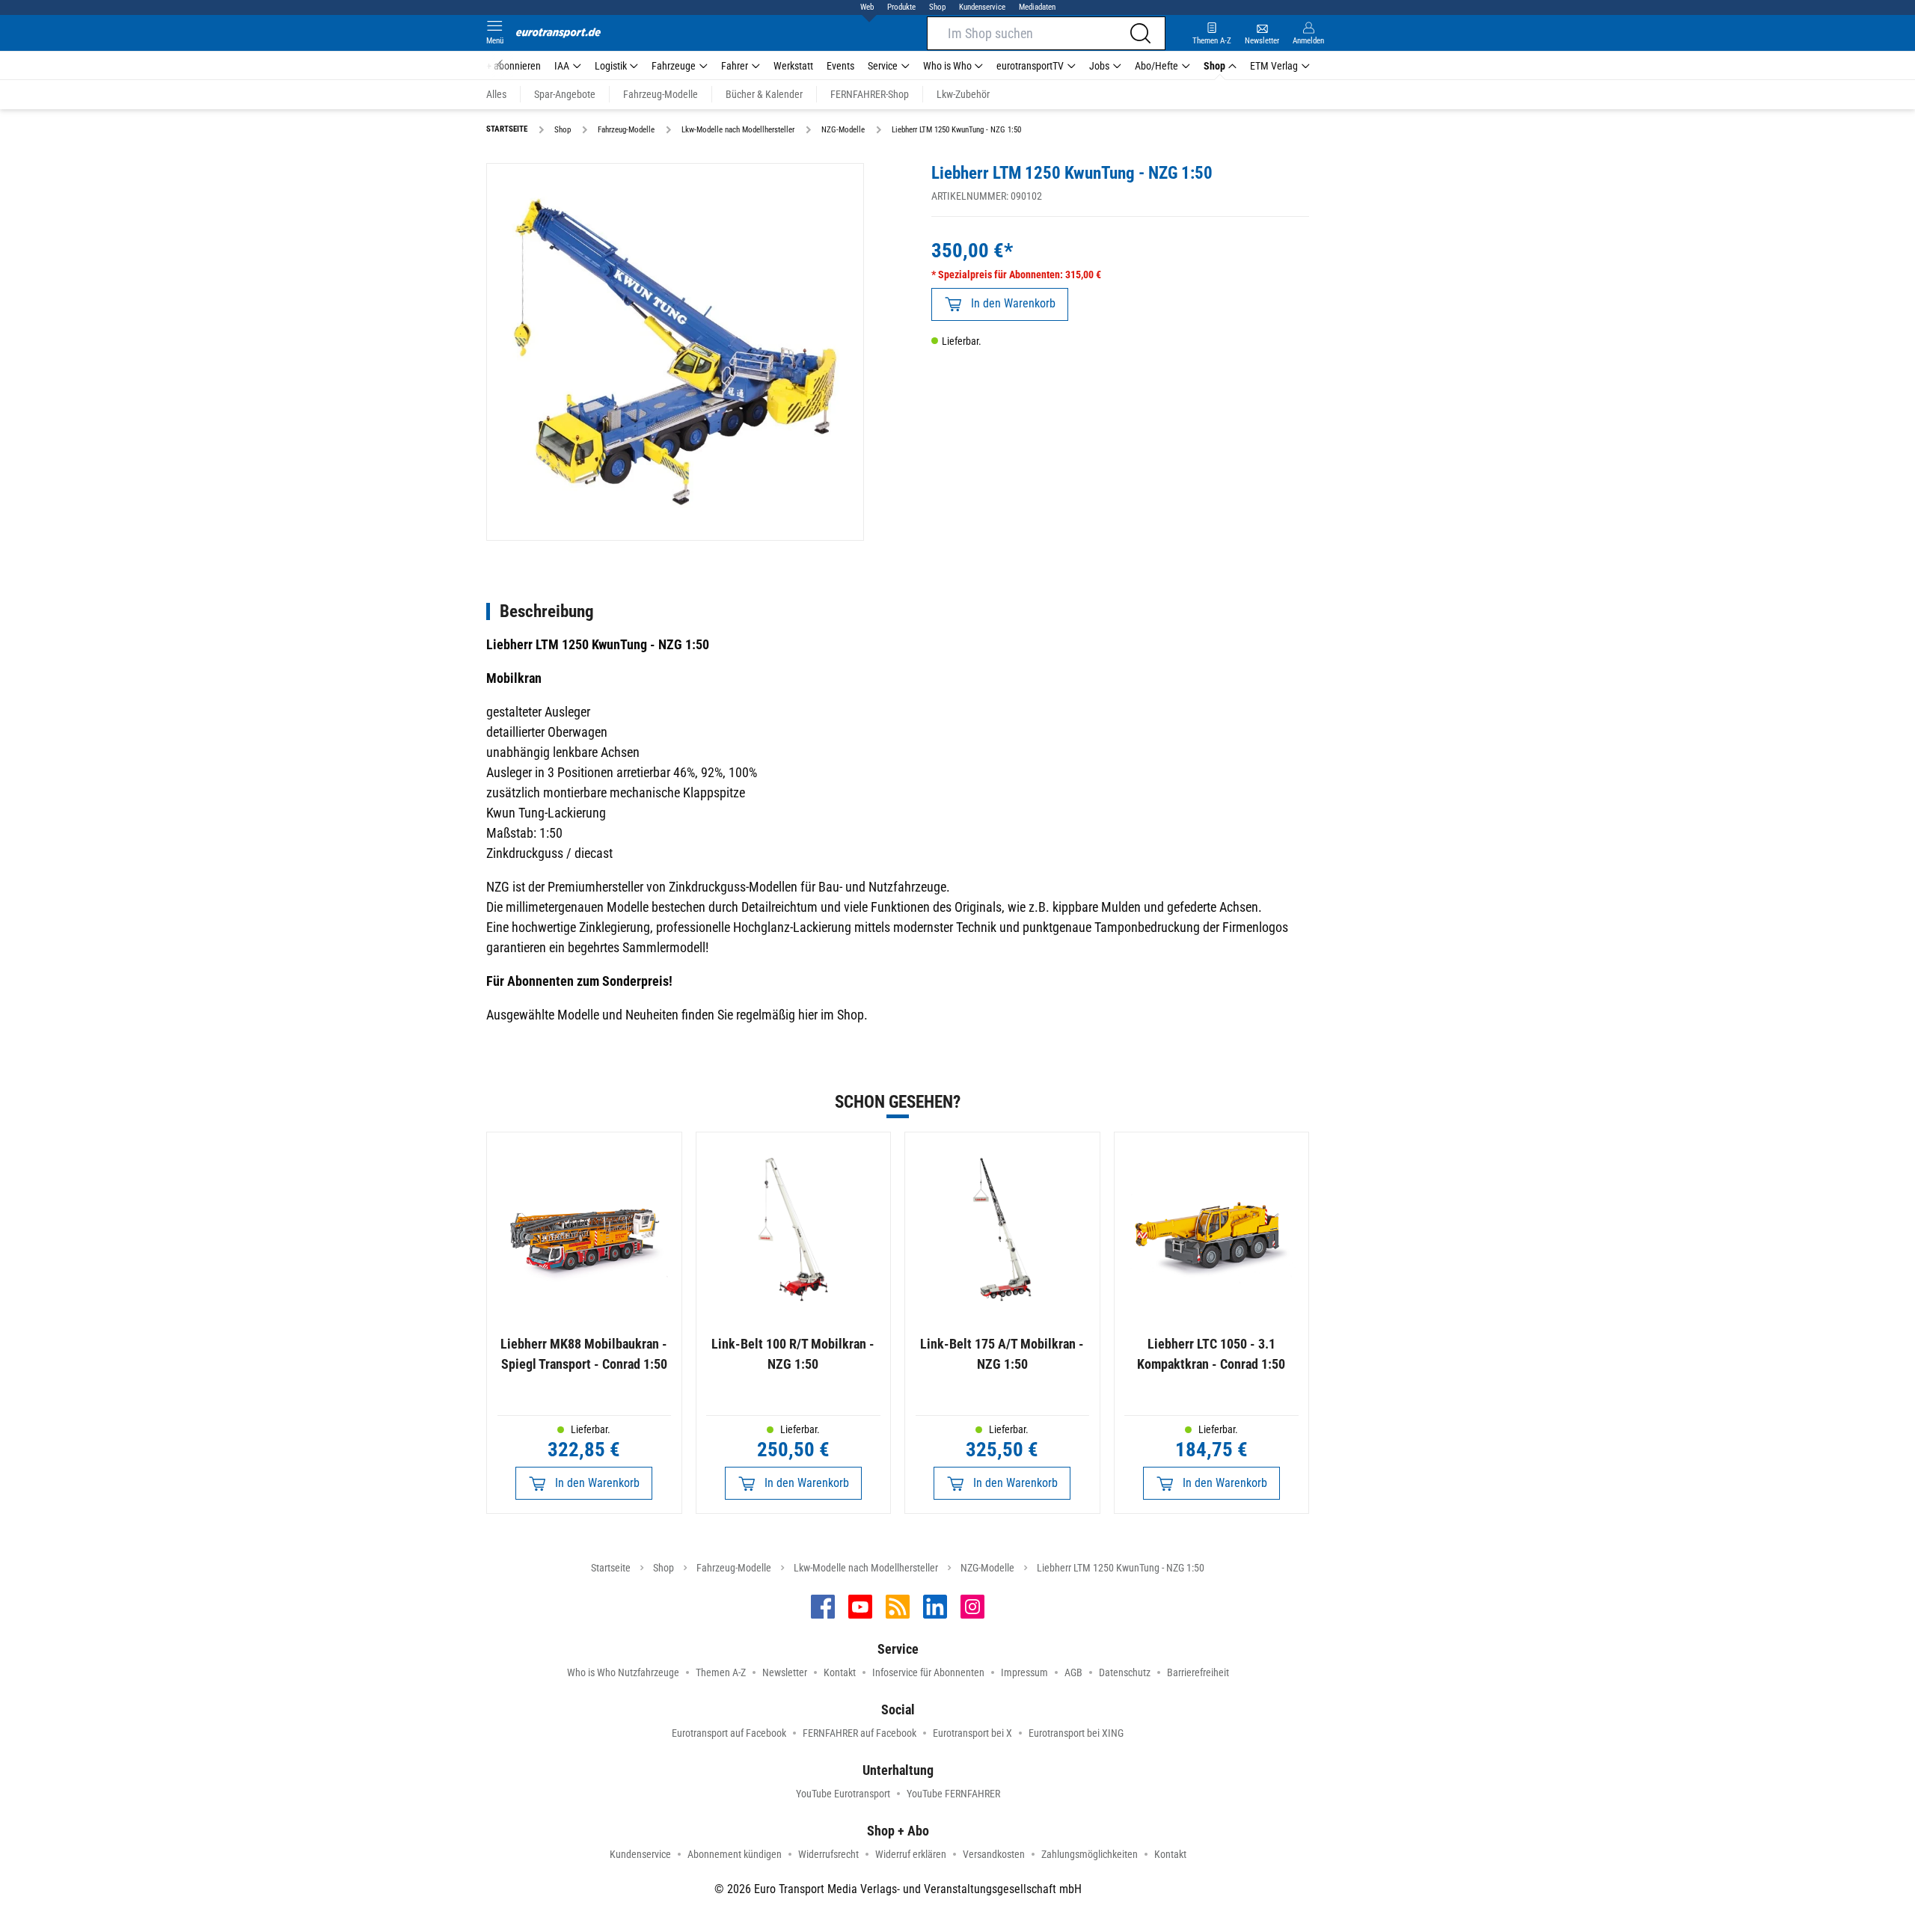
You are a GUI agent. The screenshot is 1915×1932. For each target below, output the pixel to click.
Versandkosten (994, 1854)
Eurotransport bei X (972, 1733)
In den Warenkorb (1013, 303)
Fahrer (735, 66)
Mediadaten (1037, 7)
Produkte (901, 7)
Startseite (611, 1568)
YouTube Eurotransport (843, 1794)
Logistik (611, 66)
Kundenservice (982, 7)
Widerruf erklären (911, 1854)
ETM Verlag (1274, 66)
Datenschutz (1125, 1672)
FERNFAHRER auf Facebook (860, 1733)
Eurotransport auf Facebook (729, 1733)
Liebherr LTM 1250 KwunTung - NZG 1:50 (1121, 1568)
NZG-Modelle (987, 1568)
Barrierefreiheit (1198, 1672)
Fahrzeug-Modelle (734, 1568)
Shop (937, 7)
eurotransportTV (1030, 66)
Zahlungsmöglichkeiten (1090, 1854)
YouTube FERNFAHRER (953, 1794)
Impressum (1024, 1672)
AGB (1073, 1672)
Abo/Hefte (1156, 66)
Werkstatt (793, 66)
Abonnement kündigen (735, 1854)
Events (840, 66)
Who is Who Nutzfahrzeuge (623, 1672)
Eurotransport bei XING (1076, 1733)
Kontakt (840, 1672)
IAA (562, 66)
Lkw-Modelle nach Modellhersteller (866, 1568)
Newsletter (785, 1672)
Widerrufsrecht (828, 1854)
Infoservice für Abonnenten (928, 1672)
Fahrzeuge (674, 66)
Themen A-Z (721, 1672)
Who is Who (947, 66)
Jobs (1099, 66)
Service (883, 66)
